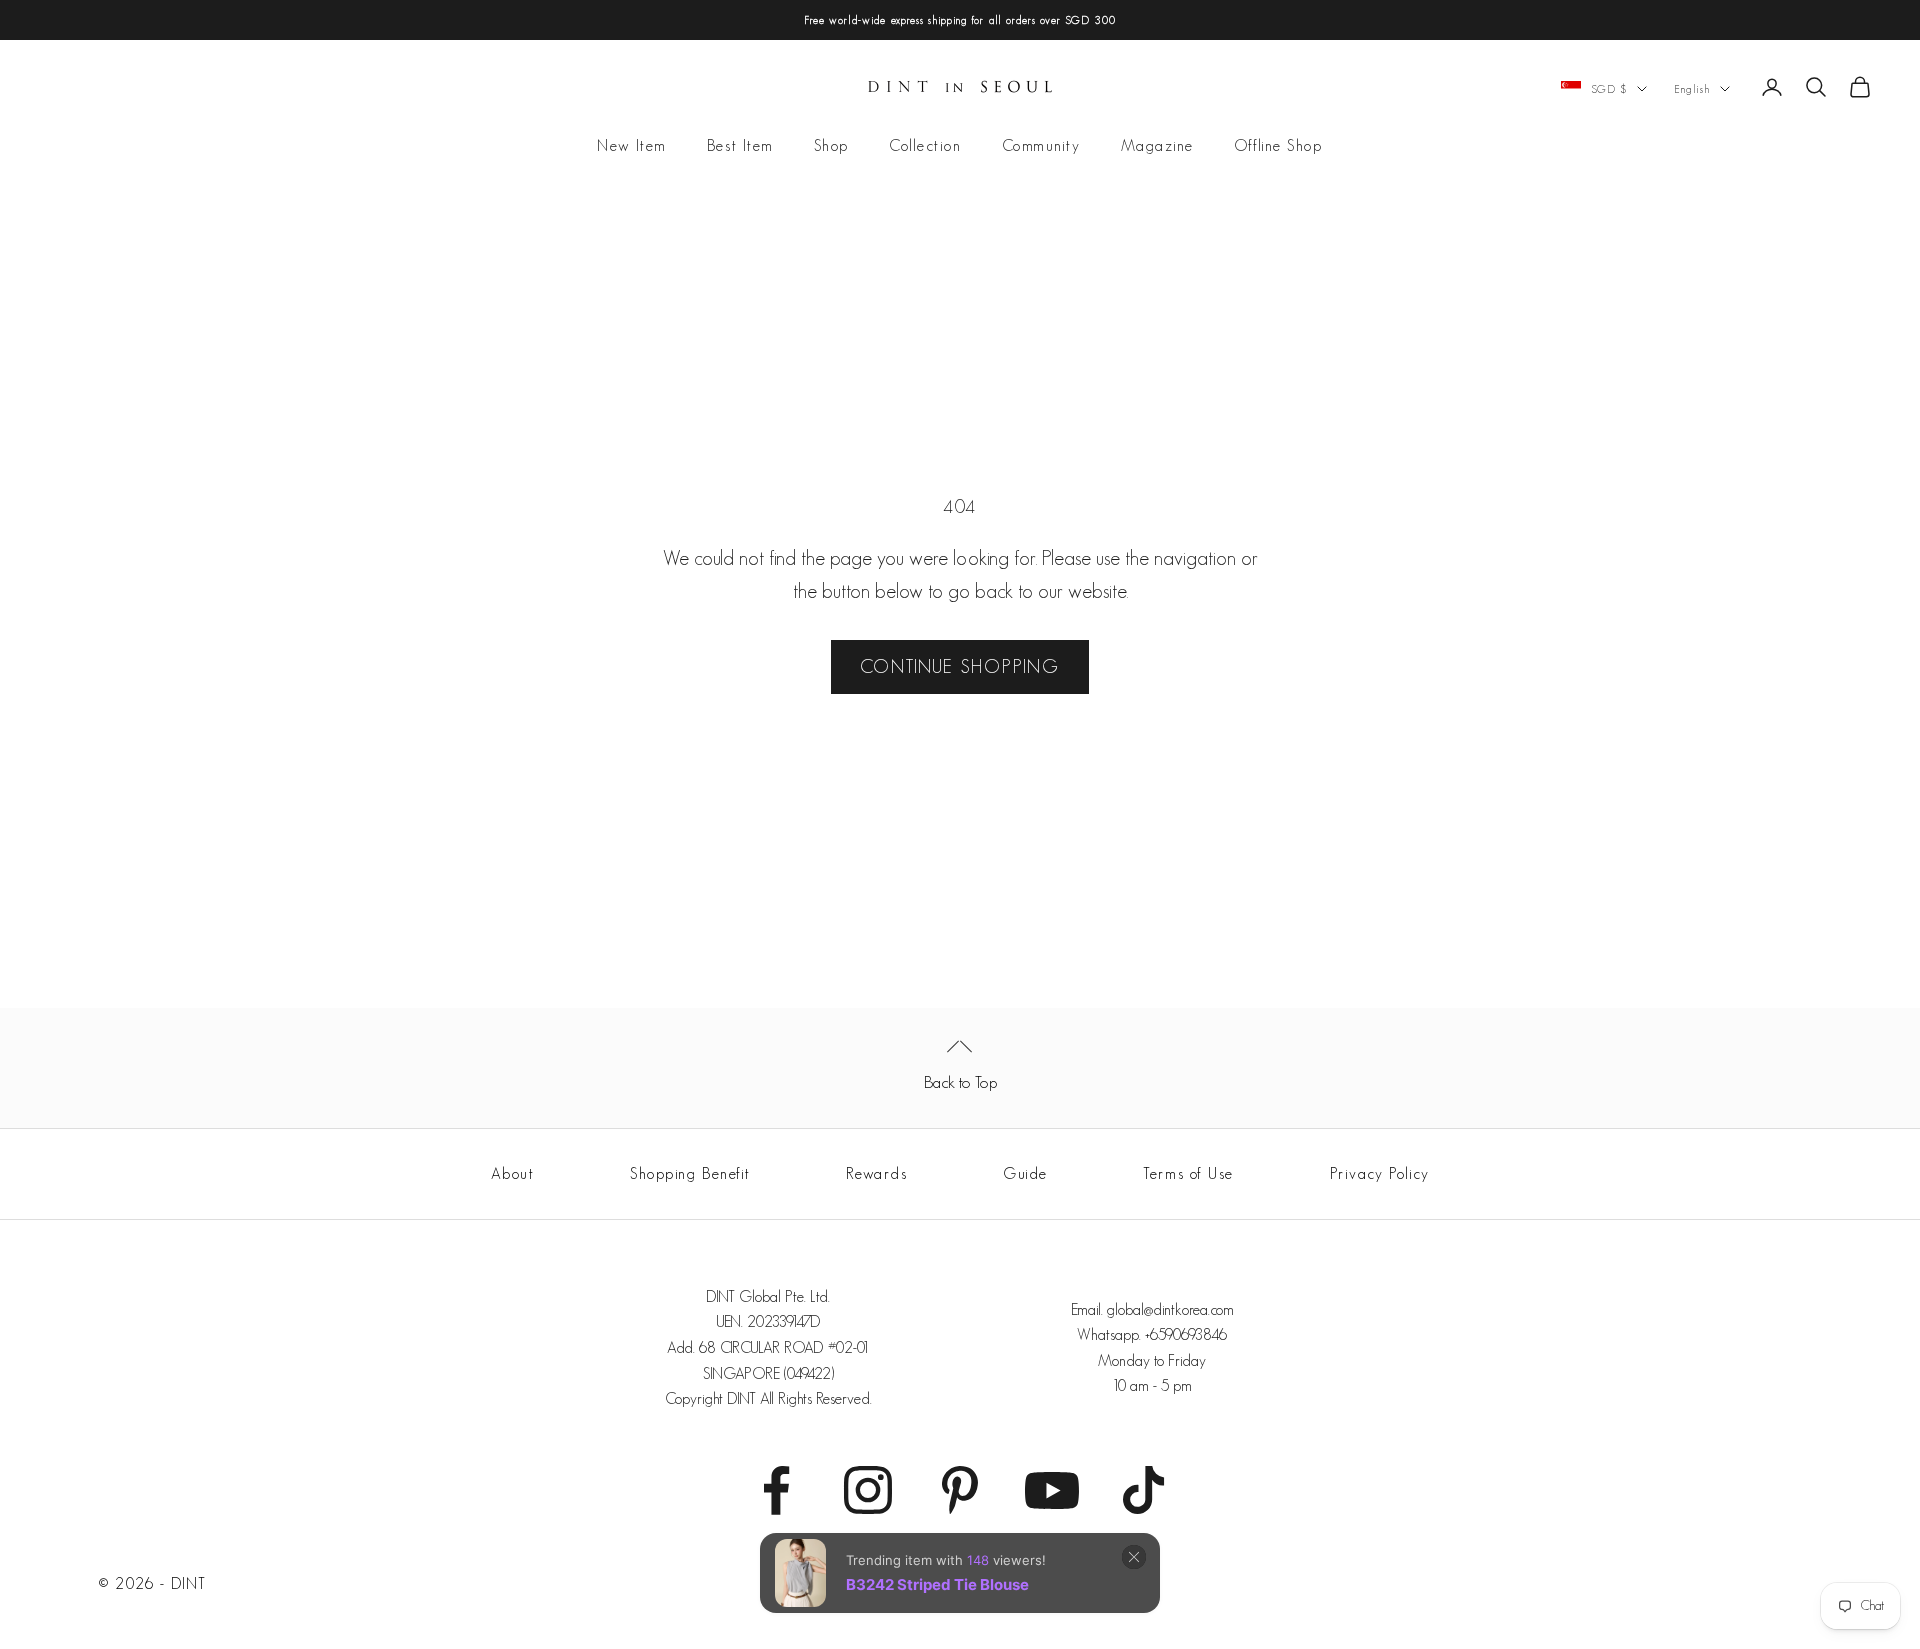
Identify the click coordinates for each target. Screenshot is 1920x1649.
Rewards (876, 1173)
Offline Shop (1278, 146)
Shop (831, 146)
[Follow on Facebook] (776, 1490)
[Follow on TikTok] (1144, 1490)
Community (1041, 146)
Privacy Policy (1380, 1173)
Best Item (740, 146)
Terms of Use (1188, 1173)
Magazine (1157, 146)
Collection (925, 146)
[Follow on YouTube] (1052, 1490)
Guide (1025, 1173)
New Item (631, 146)
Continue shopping (960, 666)
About (513, 1173)
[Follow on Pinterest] (960, 1490)
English (1692, 89)
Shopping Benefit (690, 1173)
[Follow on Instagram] (868, 1490)
